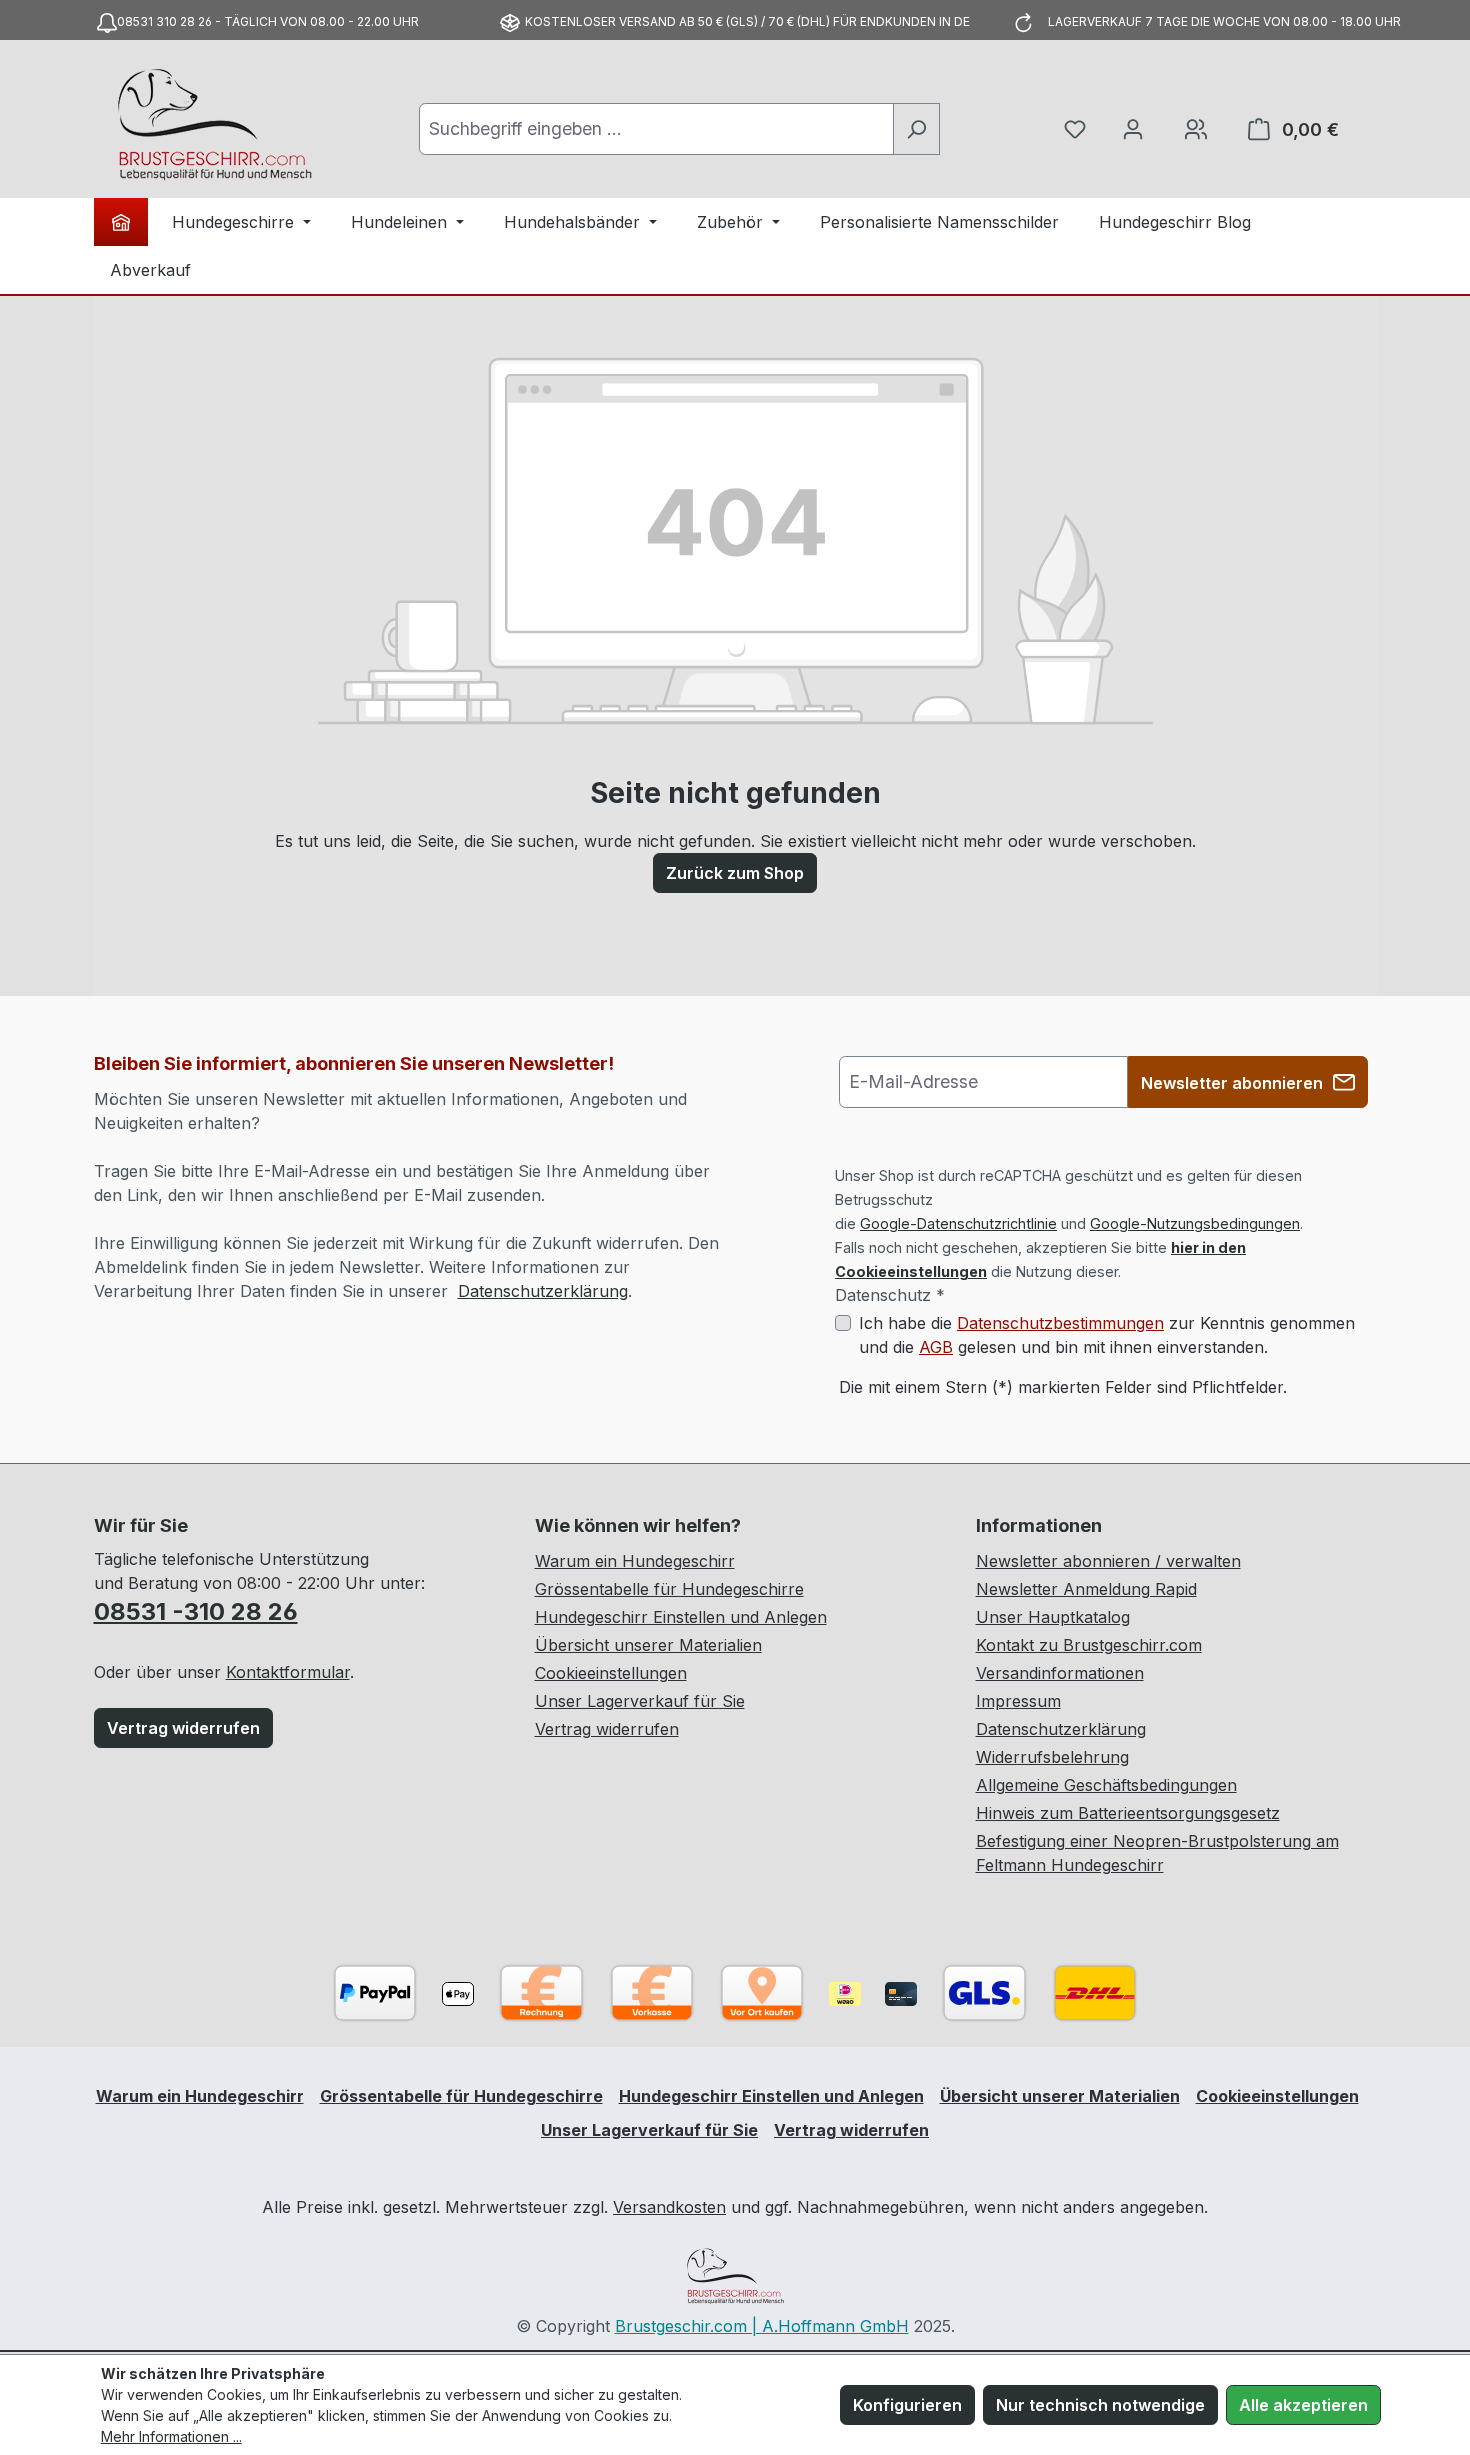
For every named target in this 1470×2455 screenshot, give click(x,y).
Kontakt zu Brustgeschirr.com (1089, 1645)
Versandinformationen (1060, 1673)
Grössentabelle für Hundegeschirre (669, 1589)
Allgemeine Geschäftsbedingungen (1106, 1785)
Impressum (1018, 1701)
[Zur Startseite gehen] (214, 125)
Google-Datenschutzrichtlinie (958, 1223)
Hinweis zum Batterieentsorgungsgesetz (1128, 1813)
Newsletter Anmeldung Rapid (1086, 1589)
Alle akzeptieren (1303, 2405)
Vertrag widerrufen (183, 1728)
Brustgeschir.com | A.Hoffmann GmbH (762, 2326)
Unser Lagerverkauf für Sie (640, 1701)
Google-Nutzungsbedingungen (1195, 1223)
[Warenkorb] (1196, 129)
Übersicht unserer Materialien (648, 1645)
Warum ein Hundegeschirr (635, 1561)
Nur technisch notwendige (1100, 2405)
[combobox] (657, 129)
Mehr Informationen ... (171, 2436)
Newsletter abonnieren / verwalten (1108, 1561)
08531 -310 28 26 (196, 1611)
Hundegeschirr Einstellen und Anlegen (681, 1617)
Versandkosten (669, 2207)
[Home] (121, 222)
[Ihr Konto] (1133, 129)
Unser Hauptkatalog (1053, 1617)
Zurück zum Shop (735, 873)
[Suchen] (916, 129)
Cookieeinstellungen (611, 1673)
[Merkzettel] (1075, 129)
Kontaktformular (288, 1672)
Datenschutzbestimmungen (1060, 1323)
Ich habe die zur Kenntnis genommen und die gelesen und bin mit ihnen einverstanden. (1107, 1335)
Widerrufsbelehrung (1052, 1757)
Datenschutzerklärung (543, 1291)
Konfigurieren (907, 2405)
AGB (936, 1347)
